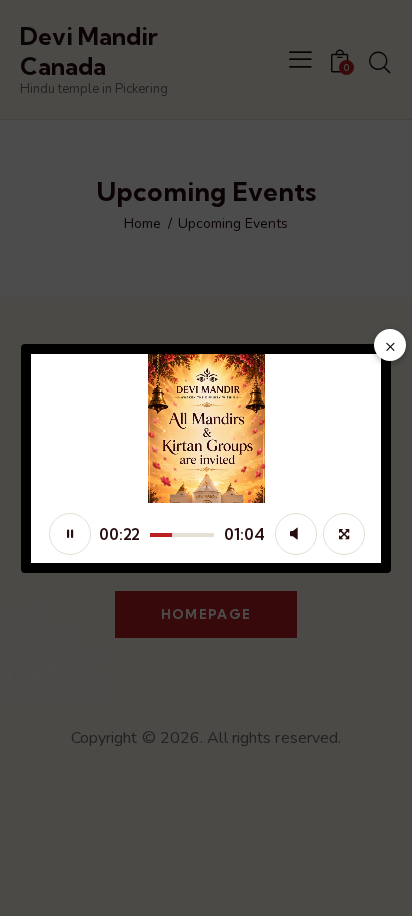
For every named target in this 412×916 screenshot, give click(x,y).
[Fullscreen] (344, 534)
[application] (206, 458)
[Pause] (70, 534)
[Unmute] (296, 534)
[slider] (182, 535)
